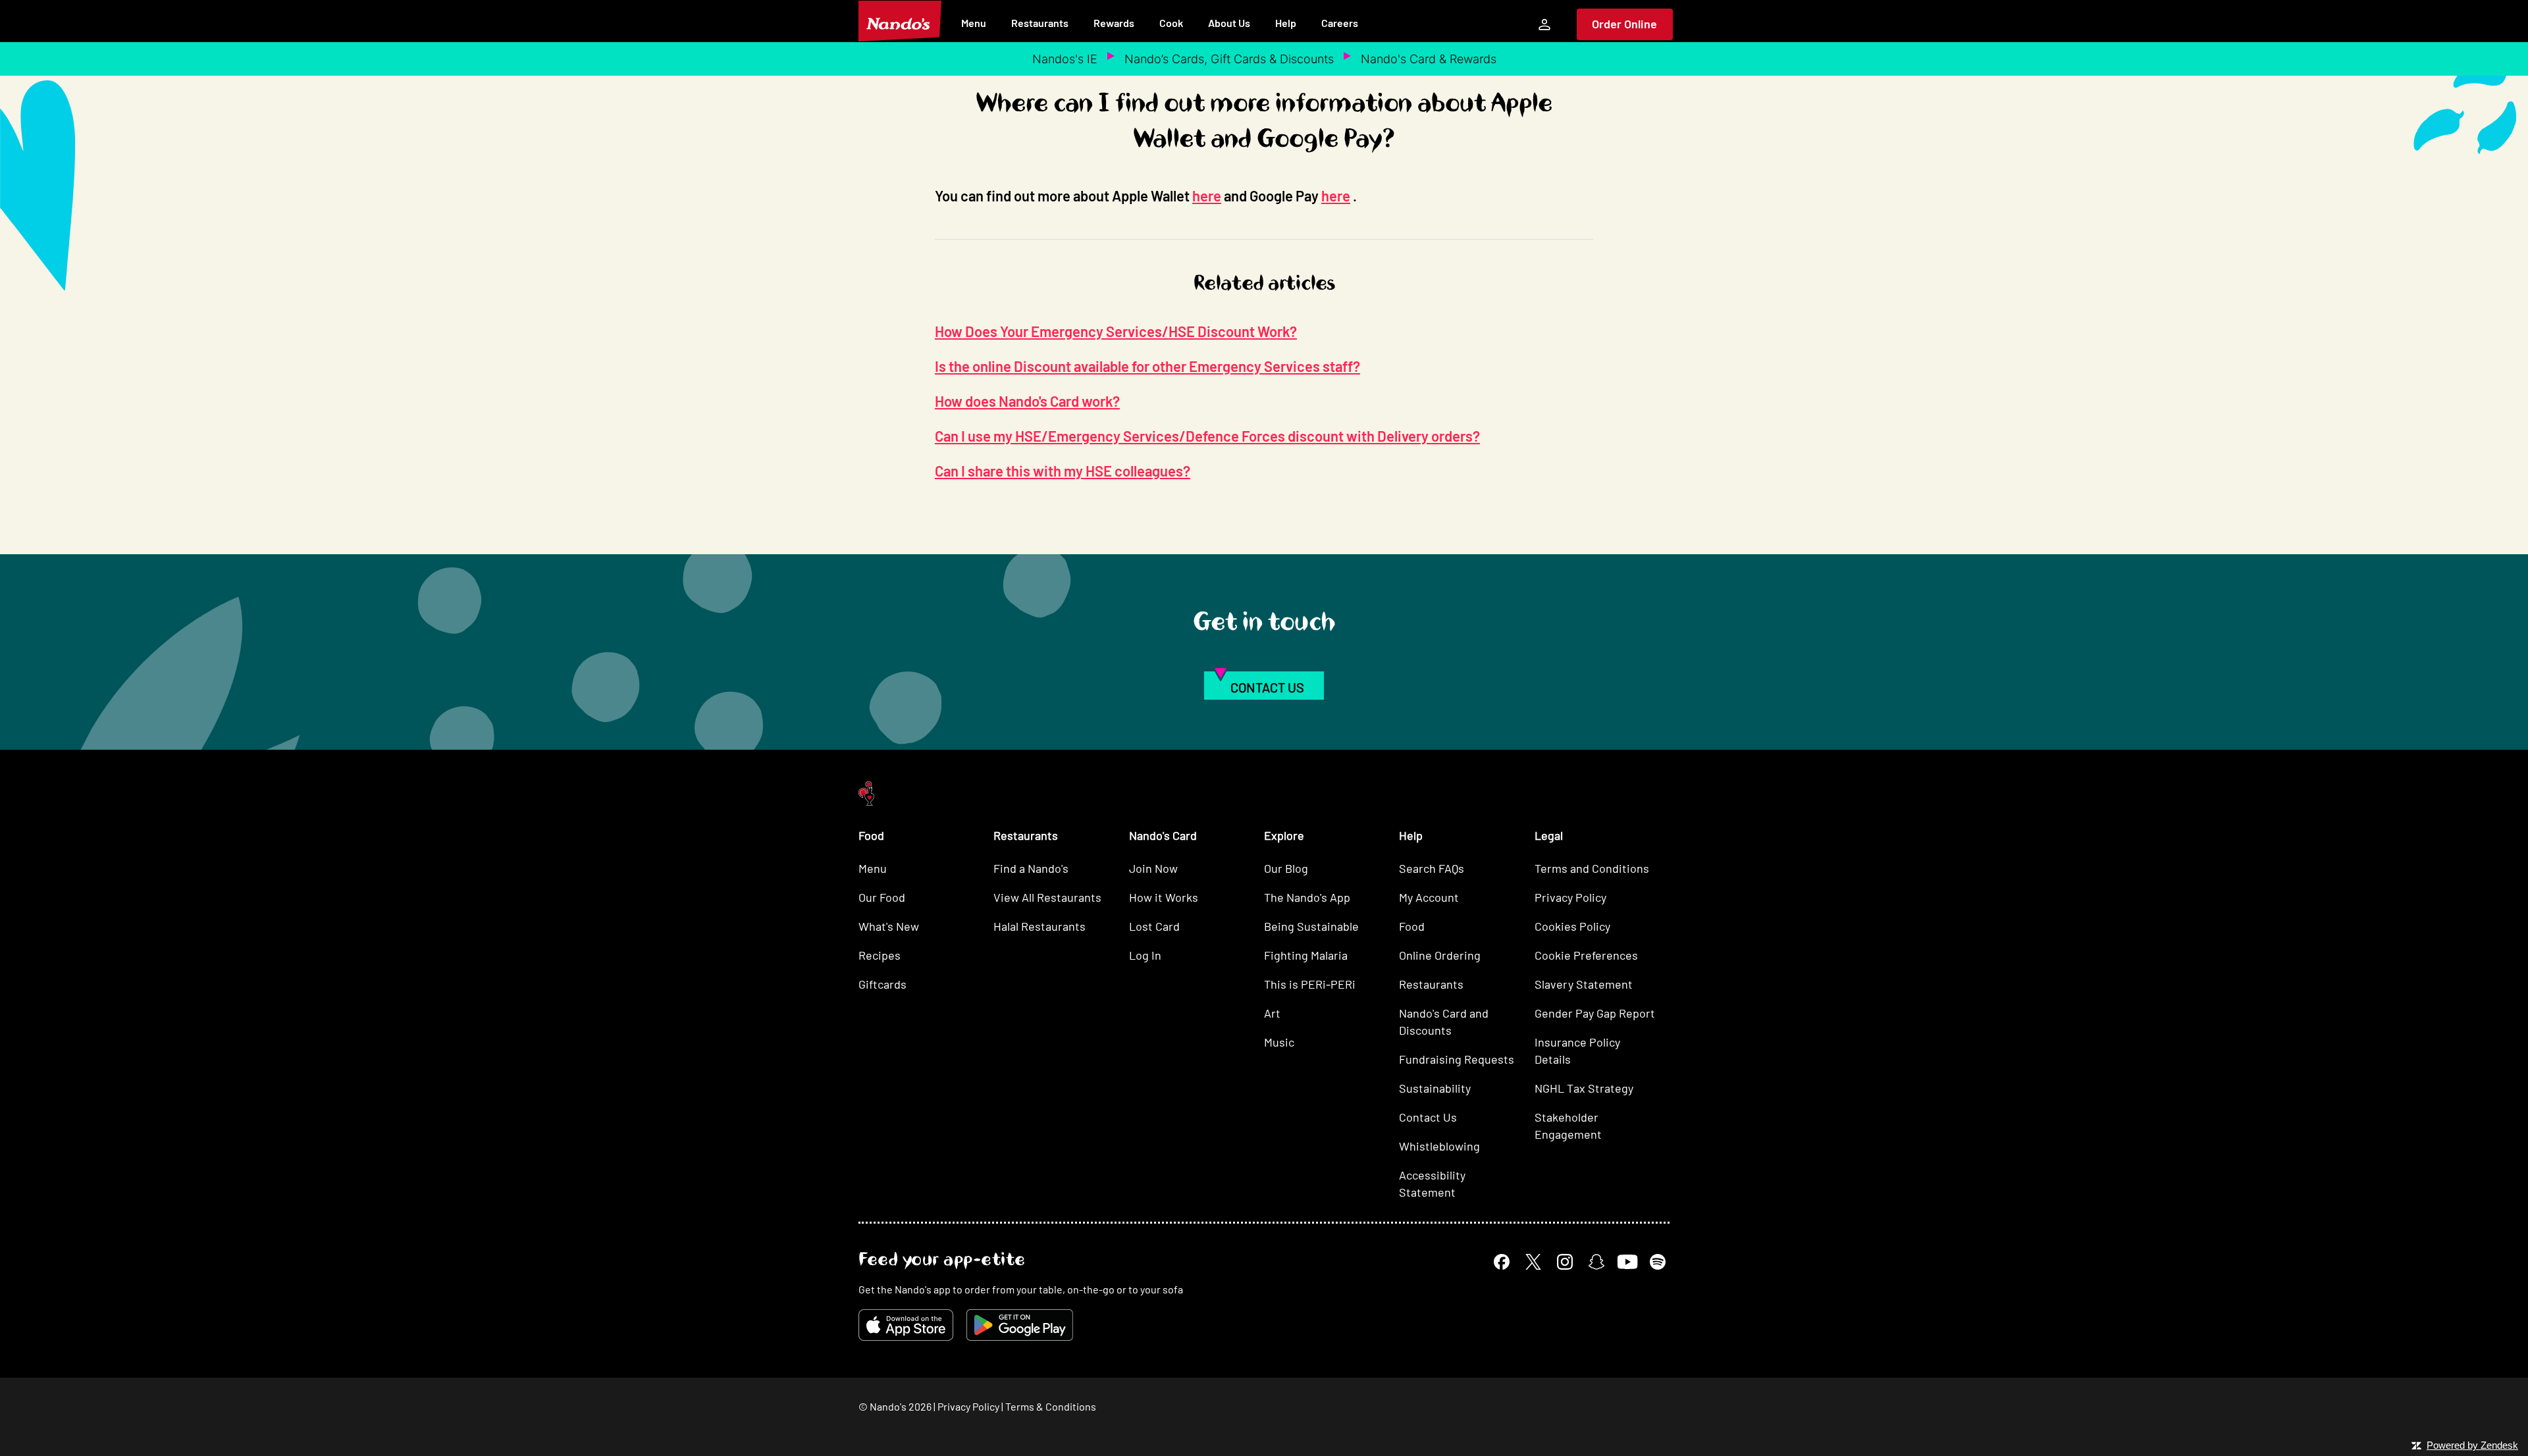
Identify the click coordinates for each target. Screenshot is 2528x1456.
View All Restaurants (1047, 897)
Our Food (882, 897)
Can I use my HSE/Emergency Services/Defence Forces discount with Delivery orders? (1207, 436)
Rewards (1114, 23)
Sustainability (1435, 1088)
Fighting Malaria (1306, 955)
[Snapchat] (1596, 1262)
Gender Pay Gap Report (1595, 1013)
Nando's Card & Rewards (1429, 59)
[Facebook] (1502, 1262)
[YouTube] (1627, 1261)
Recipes (880, 955)
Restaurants (1040, 23)
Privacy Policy (1570, 897)
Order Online (1624, 24)
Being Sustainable (1311, 926)
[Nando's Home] (900, 21)
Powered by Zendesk (2472, 1445)
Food (1412, 926)
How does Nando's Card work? (1027, 401)
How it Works (1164, 897)
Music (1279, 1042)
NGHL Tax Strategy (1584, 1088)
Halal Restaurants (1040, 926)
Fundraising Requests (1457, 1059)
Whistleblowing (1439, 1146)
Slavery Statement (1584, 984)
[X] (1533, 1262)
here (1207, 195)
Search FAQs (1432, 868)
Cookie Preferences (1586, 955)
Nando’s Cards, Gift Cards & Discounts (1229, 59)
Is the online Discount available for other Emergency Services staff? (1147, 366)
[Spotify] (1658, 1262)
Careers (1340, 23)
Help (1286, 23)
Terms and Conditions (1592, 868)
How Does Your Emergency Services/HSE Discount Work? (1116, 331)
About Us (1229, 23)
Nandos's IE (1065, 59)
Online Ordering (1440, 955)
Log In (1145, 955)
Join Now (1153, 868)
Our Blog (1286, 868)
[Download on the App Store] (906, 1325)
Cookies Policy (1572, 926)
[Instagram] (1565, 1262)
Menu (974, 23)
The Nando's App (1307, 897)
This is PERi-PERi (1310, 984)
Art (1272, 1013)
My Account (1429, 897)
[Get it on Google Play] (1020, 1325)
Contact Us (1428, 1117)
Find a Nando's (1031, 868)
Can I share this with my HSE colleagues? (1063, 471)
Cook (1171, 23)
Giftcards (882, 984)
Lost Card (1154, 926)
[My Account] (1544, 24)
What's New (889, 926)
